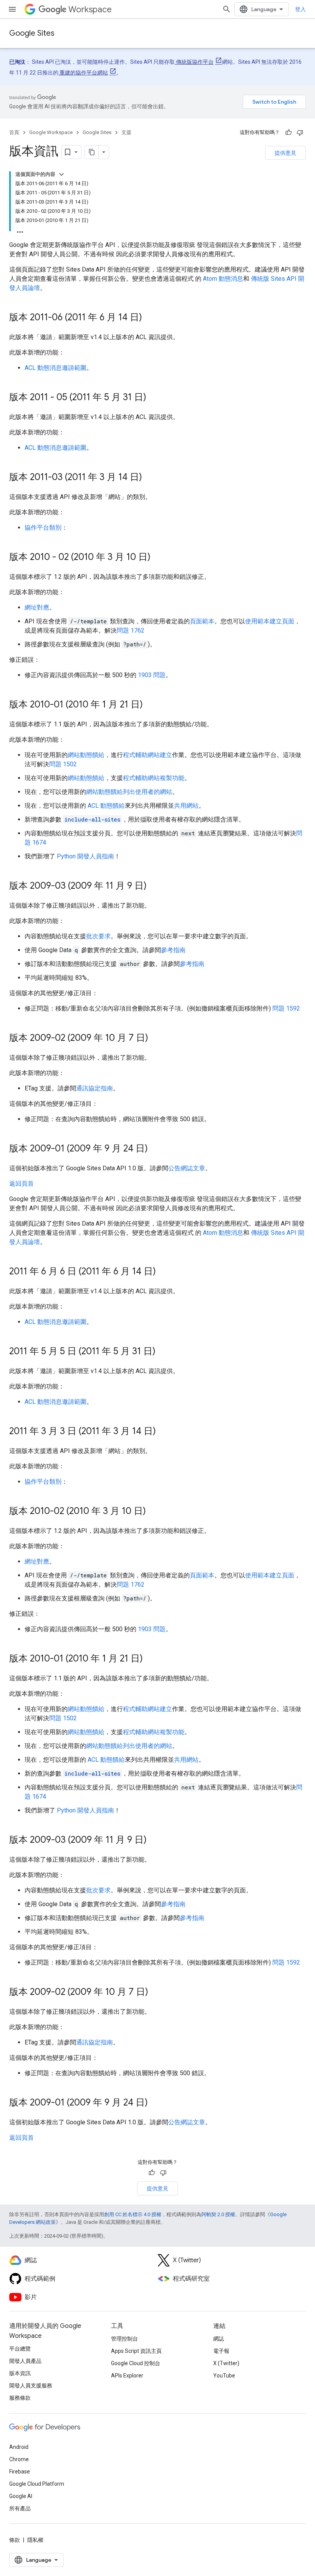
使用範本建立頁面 (270, 621)
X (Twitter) (226, 2363)
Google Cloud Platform (37, 2484)
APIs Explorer (127, 2376)
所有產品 (20, 2508)
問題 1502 (63, 764)
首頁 (14, 132)
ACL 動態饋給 (106, 806)
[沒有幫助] (300, 133)
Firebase (20, 2472)
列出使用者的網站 (148, 792)
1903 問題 (152, 675)
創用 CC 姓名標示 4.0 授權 (133, 2214)
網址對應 (37, 607)
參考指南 (173, 950)
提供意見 (285, 153)
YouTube (224, 2376)
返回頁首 (22, 1184)
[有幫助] (288, 133)
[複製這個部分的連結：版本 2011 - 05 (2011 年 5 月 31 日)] (154, 398)
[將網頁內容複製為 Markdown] (92, 152)
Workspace (90, 9)
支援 (126, 132)
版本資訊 (20, 2373)
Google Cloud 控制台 (136, 2363)
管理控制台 (124, 2339)
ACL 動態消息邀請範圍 (56, 368)
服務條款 (20, 2398)
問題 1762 (131, 630)
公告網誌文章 (187, 1168)
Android (19, 2447)
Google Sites (32, 33)
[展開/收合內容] (61, 174)
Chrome (19, 2459)
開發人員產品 (25, 2361)
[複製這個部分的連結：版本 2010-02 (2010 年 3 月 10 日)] (154, 1512)
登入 (300, 9)
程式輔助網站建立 (148, 755)
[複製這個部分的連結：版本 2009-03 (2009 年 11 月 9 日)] (154, 886)
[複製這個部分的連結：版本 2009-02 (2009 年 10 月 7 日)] (156, 1039)
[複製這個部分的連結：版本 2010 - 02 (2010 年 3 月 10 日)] (158, 558)
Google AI (21, 2496)
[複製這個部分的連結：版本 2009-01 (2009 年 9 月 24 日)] (156, 1149)
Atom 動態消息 (223, 279)
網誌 (219, 2339)
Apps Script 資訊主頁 (136, 2351)
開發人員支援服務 (31, 2385)
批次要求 (98, 936)
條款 (15, 2540)
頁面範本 (202, 621)
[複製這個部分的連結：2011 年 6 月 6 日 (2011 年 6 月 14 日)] (164, 1272)
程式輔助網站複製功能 (154, 778)
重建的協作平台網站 (83, 73)
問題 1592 (286, 1008)
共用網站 (186, 806)
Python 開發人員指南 (85, 856)
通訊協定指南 (94, 1088)
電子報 (221, 2351)
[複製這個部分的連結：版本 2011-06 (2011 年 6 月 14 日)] (150, 318)
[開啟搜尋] (227, 9)
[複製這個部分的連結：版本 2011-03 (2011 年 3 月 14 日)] (150, 478)
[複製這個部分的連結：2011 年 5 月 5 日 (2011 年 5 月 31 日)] (163, 1352)
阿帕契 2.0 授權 (218, 2214)
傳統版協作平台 (194, 62)
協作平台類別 (43, 528)
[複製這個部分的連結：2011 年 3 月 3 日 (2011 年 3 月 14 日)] (164, 1432)
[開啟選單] (12, 9)
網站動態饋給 (86, 755)
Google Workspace (51, 132)
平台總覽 (20, 2349)
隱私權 (35, 2540)
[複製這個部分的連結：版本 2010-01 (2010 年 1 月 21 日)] (151, 705)
